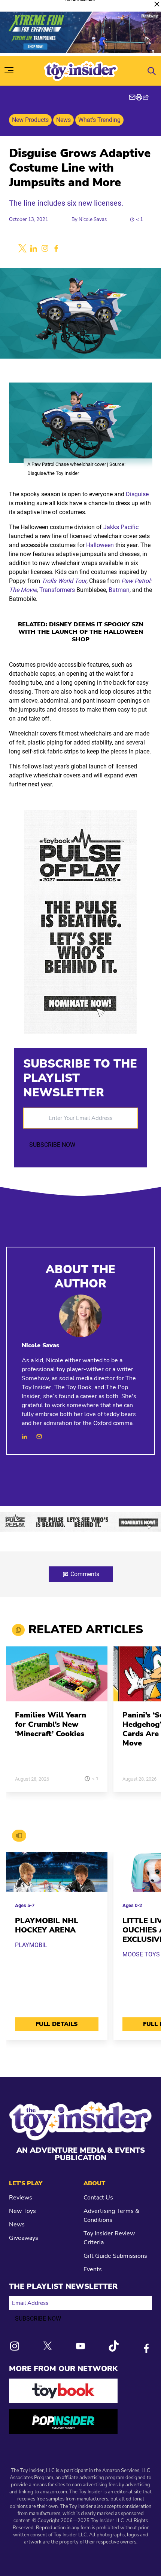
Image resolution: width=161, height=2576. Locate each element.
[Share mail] (132, 97)
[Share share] (146, 97)
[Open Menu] (9, 70)
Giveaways (24, 2238)
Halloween (100, 545)
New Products (30, 120)
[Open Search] (152, 71)
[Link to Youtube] (80, 2346)
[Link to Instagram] (15, 2346)
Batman (119, 590)
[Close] (157, 4)
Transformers (57, 590)
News (63, 120)
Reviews (21, 2198)
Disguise (137, 494)
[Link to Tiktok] (113, 2346)
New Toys (22, 2211)
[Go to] (57, 1678)
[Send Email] (39, 1436)
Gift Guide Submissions (115, 2256)
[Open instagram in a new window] (45, 248)
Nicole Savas (93, 219)
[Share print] (139, 97)
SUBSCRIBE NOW (52, 1145)
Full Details (57, 2024)
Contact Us (98, 2198)
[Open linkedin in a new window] (34, 248)
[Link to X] (48, 2346)
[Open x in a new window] (22, 248)
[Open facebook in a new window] (56, 248)
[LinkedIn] (25, 1436)
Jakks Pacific (121, 527)
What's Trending (99, 120)
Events (93, 2269)
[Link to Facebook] (146, 2348)
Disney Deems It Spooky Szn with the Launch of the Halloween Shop (81, 632)
